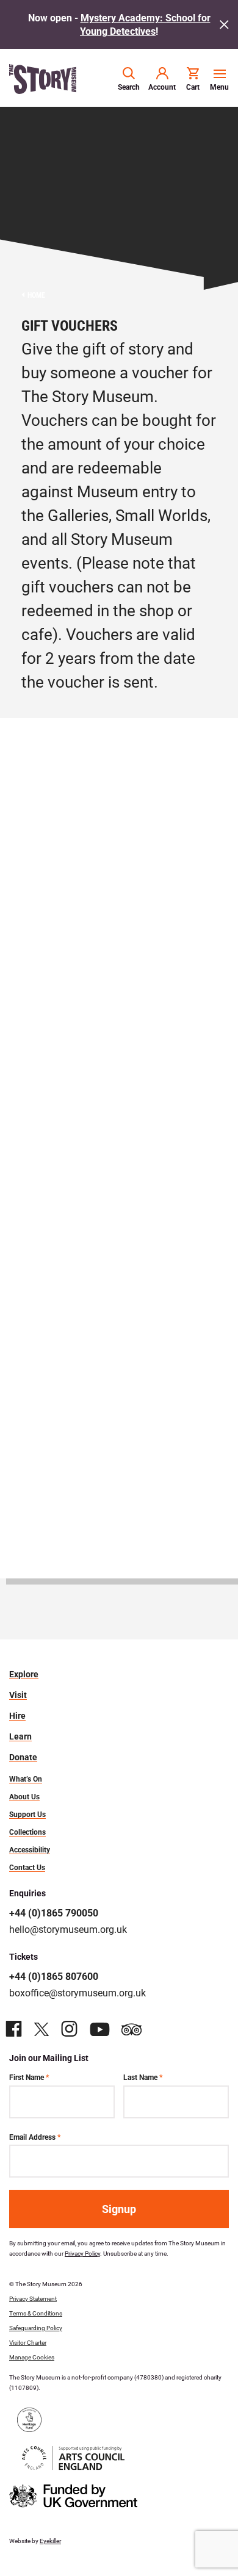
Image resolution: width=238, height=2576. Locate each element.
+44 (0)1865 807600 (54, 1976)
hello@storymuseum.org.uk (68, 1929)
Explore (24, 1674)
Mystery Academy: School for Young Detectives (145, 24)
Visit (18, 1695)
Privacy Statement (33, 2298)
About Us (24, 1796)
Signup (119, 2209)
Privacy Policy (82, 2253)
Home (36, 295)
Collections (27, 1832)
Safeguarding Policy (36, 2328)
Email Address (35, 2137)
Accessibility (30, 1849)
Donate (23, 1757)
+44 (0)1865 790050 (54, 1912)
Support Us (27, 1814)
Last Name (143, 2077)
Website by (35, 2541)
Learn (20, 1736)
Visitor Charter (28, 2342)
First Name (29, 2077)
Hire (17, 1716)
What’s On (26, 1779)
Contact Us (27, 1867)
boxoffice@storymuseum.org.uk (78, 1992)
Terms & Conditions (36, 2313)
